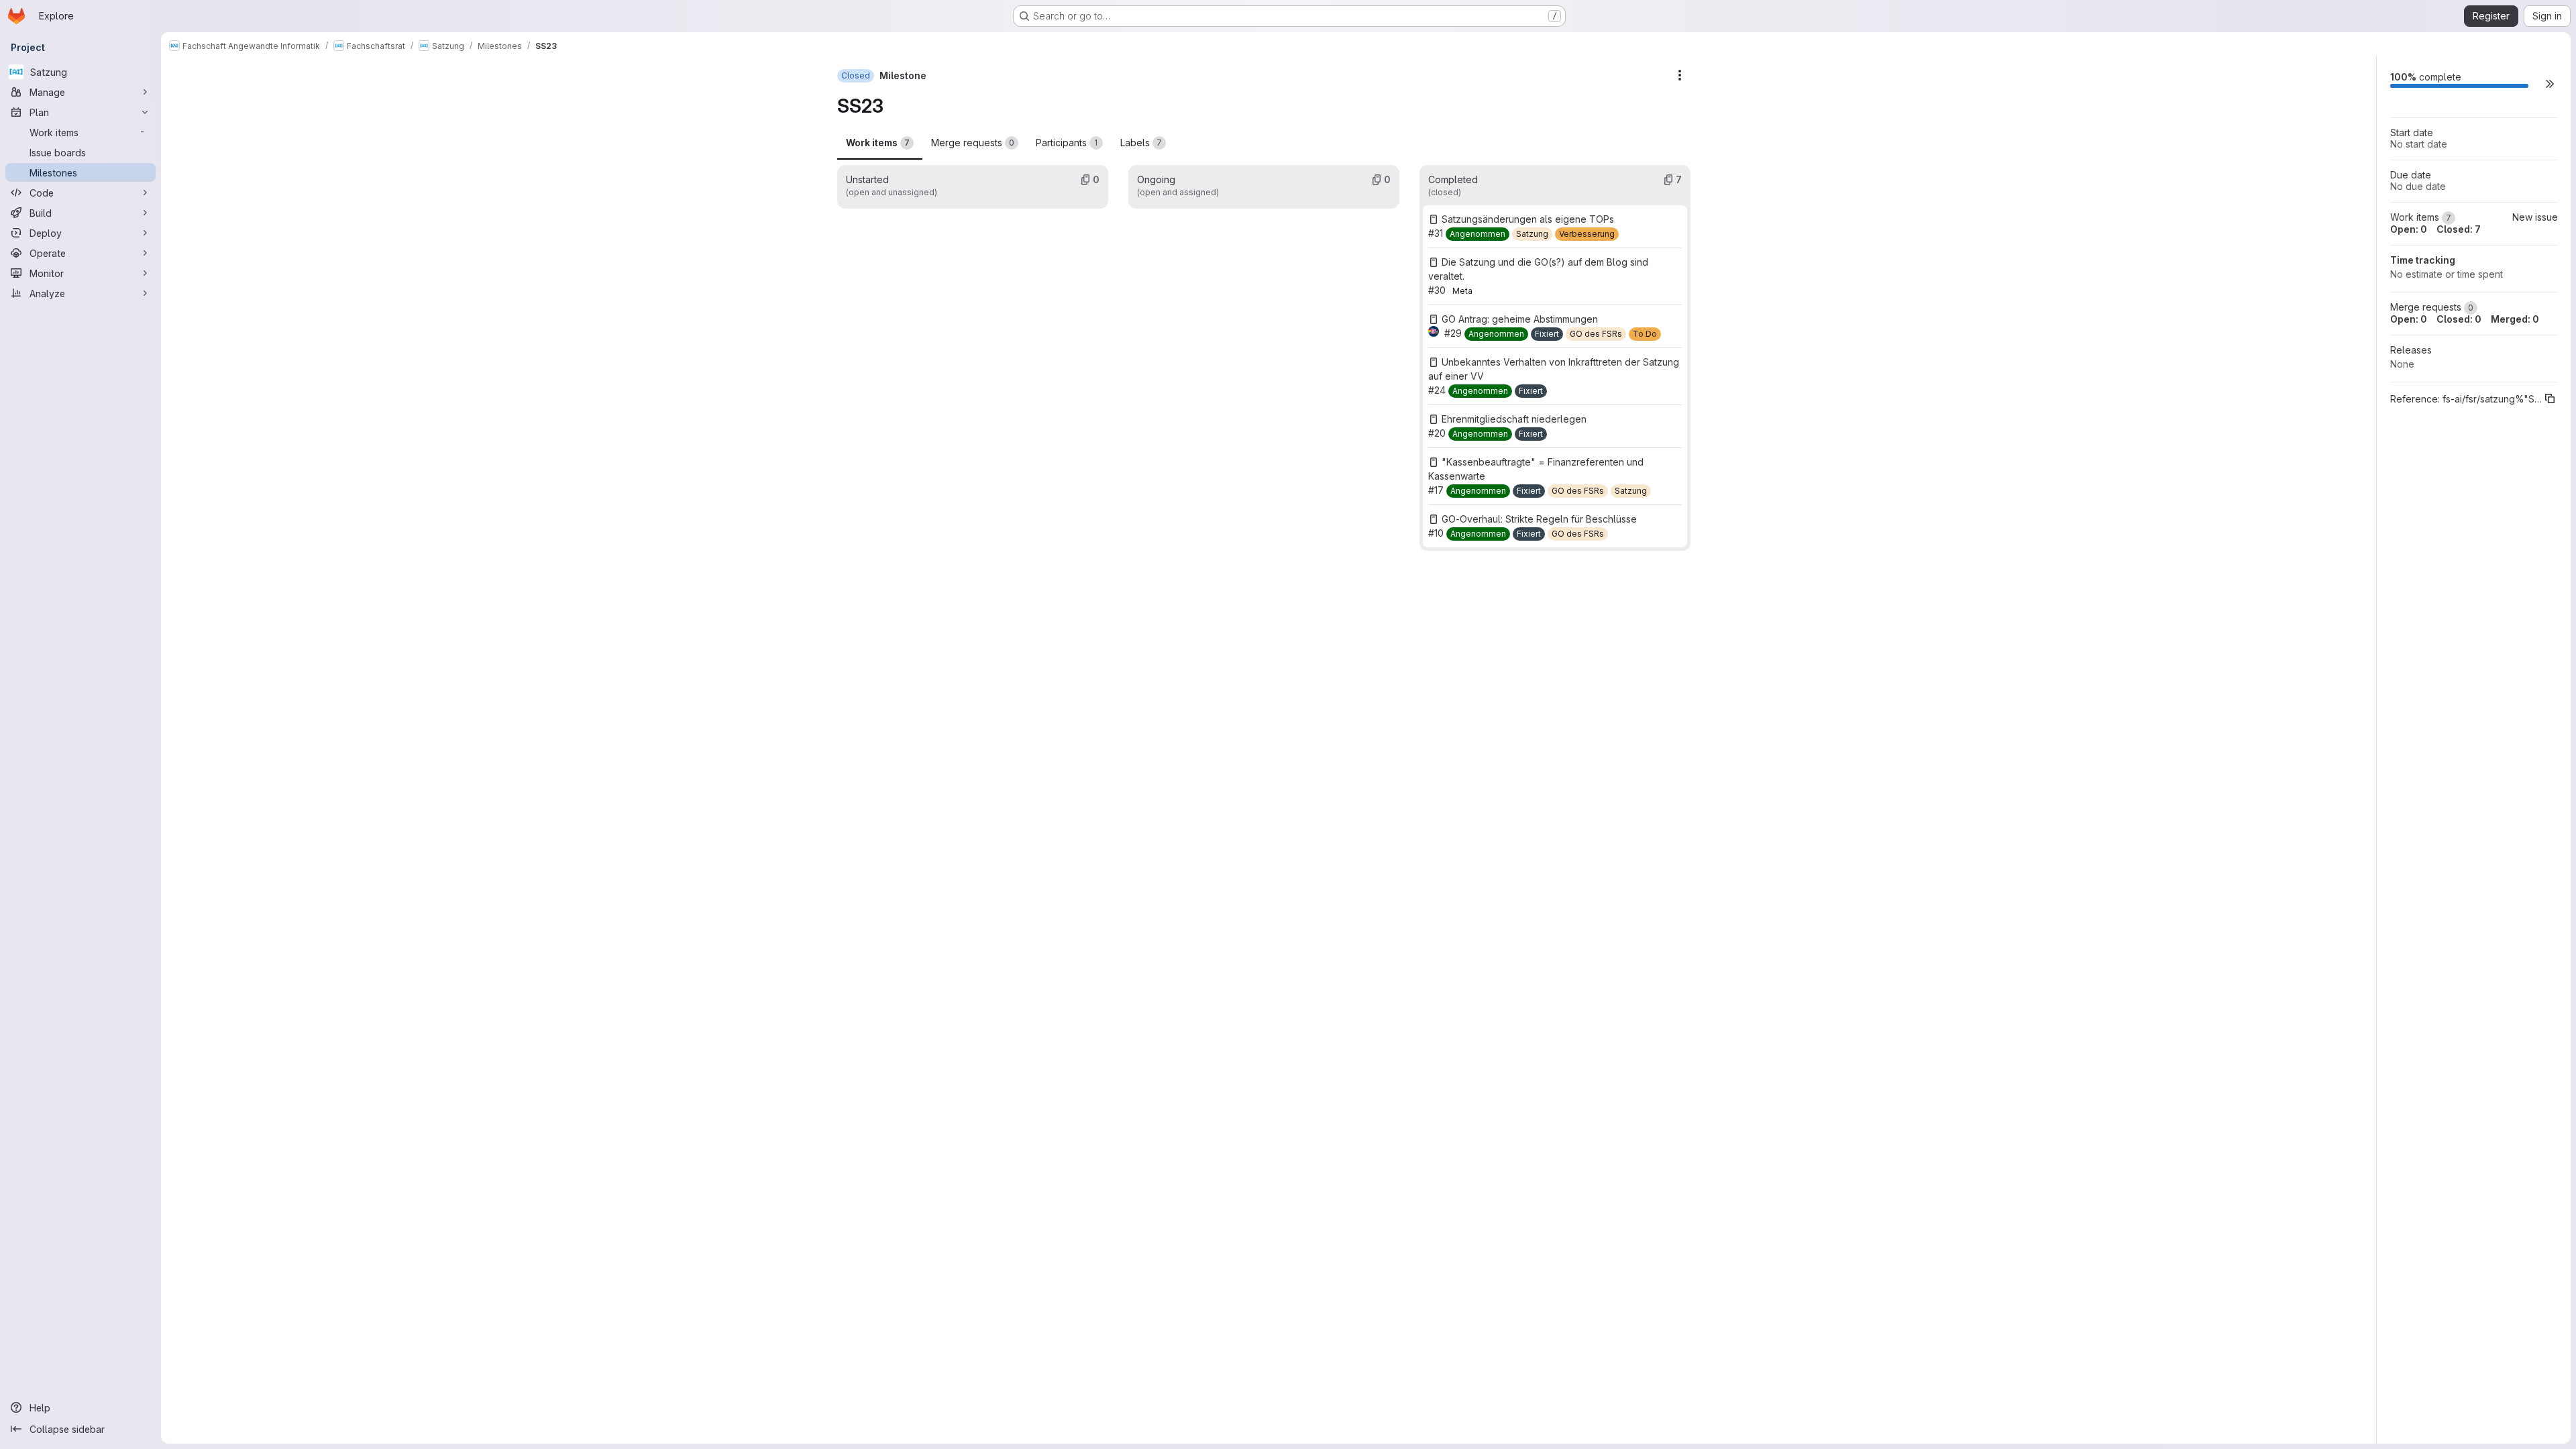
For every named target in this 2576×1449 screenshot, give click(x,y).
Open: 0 (2409, 229)
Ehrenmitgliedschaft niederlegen (1514, 419)
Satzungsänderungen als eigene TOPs (1528, 219)
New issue (2535, 217)
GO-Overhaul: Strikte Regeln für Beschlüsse (1539, 519)
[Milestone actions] (1680, 75)
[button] (2550, 84)
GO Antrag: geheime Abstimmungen (1520, 319)
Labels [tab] (1141, 143)
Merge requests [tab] (973, 143)
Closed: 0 (2459, 319)
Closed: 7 (2459, 229)
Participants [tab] (1067, 143)
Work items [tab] (878, 143)
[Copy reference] (2550, 398)
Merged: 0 (2515, 319)
